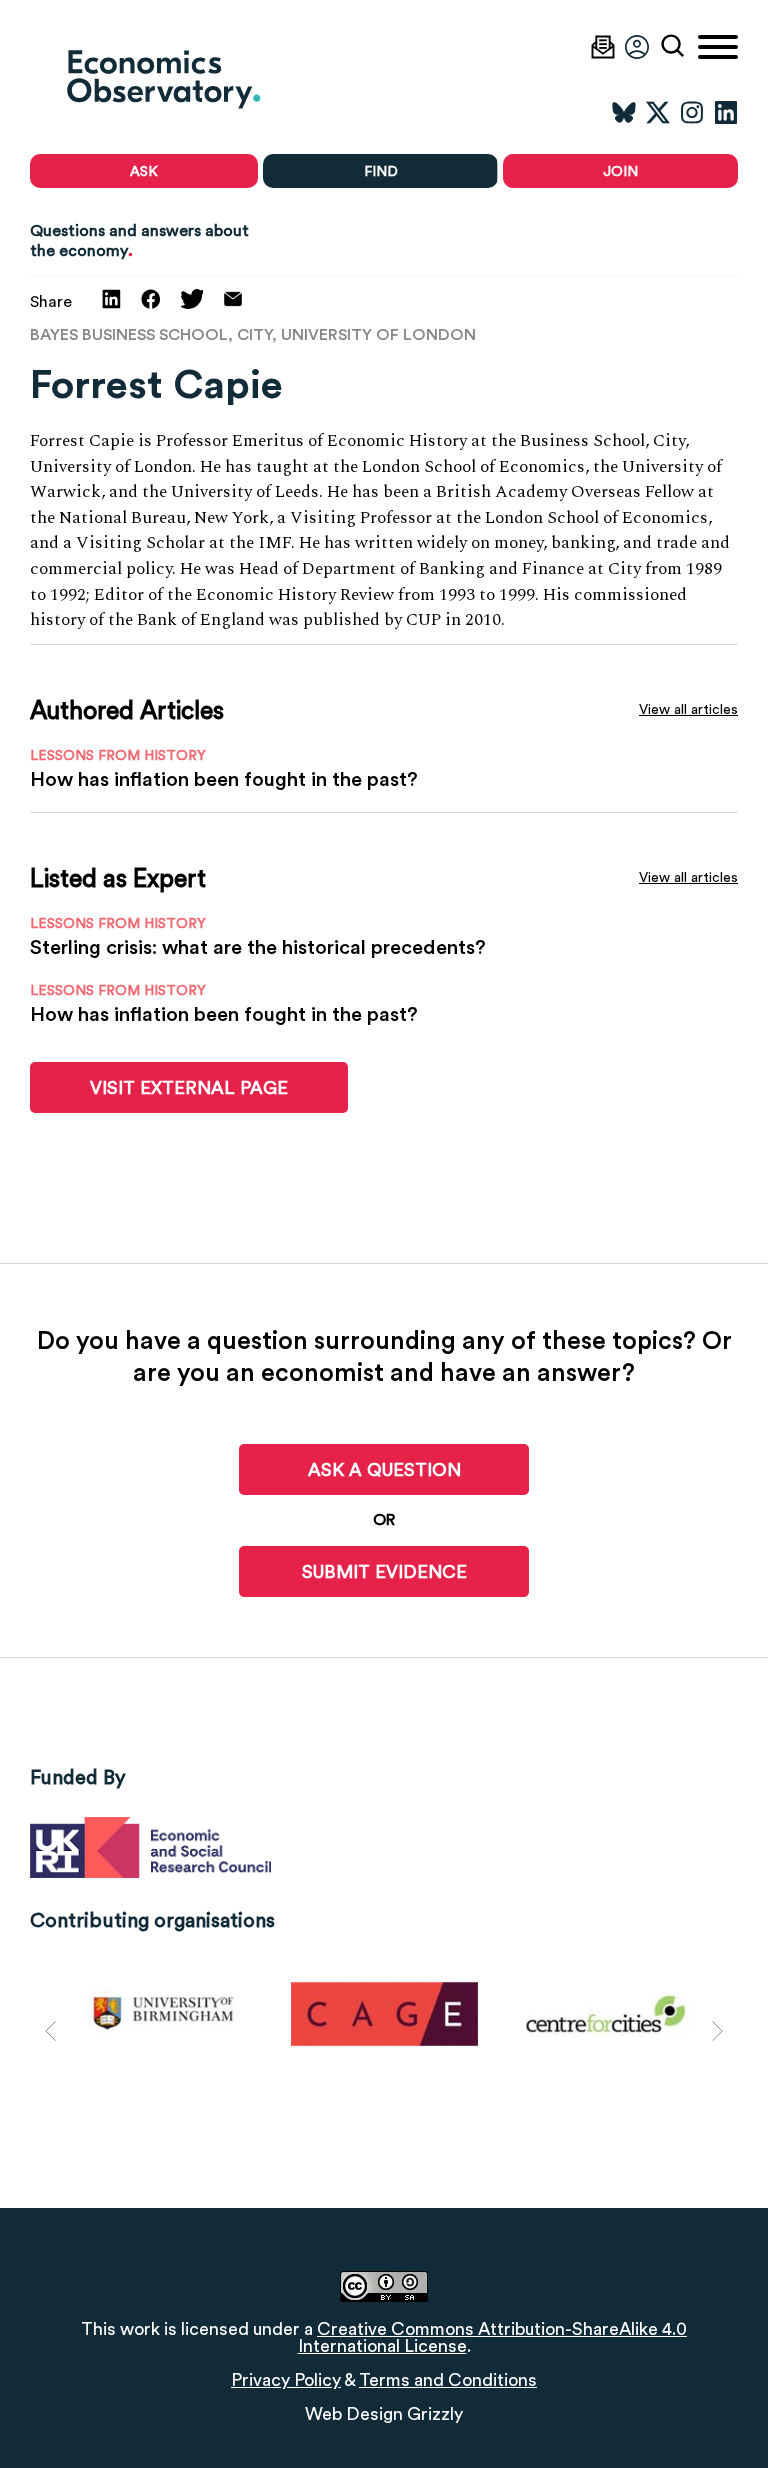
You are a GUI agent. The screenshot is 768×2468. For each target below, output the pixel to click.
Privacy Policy (286, 2379)
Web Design (354, 2413)
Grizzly (435, 2413)
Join (620, 171)
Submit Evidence (384, 1571)
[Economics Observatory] (207, 78)
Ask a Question (384, 1469)
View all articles (688, 709)
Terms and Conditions (448, 2379)
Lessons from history (118, 755)
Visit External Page (189, 1087)
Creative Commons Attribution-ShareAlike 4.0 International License (493, 2337)
